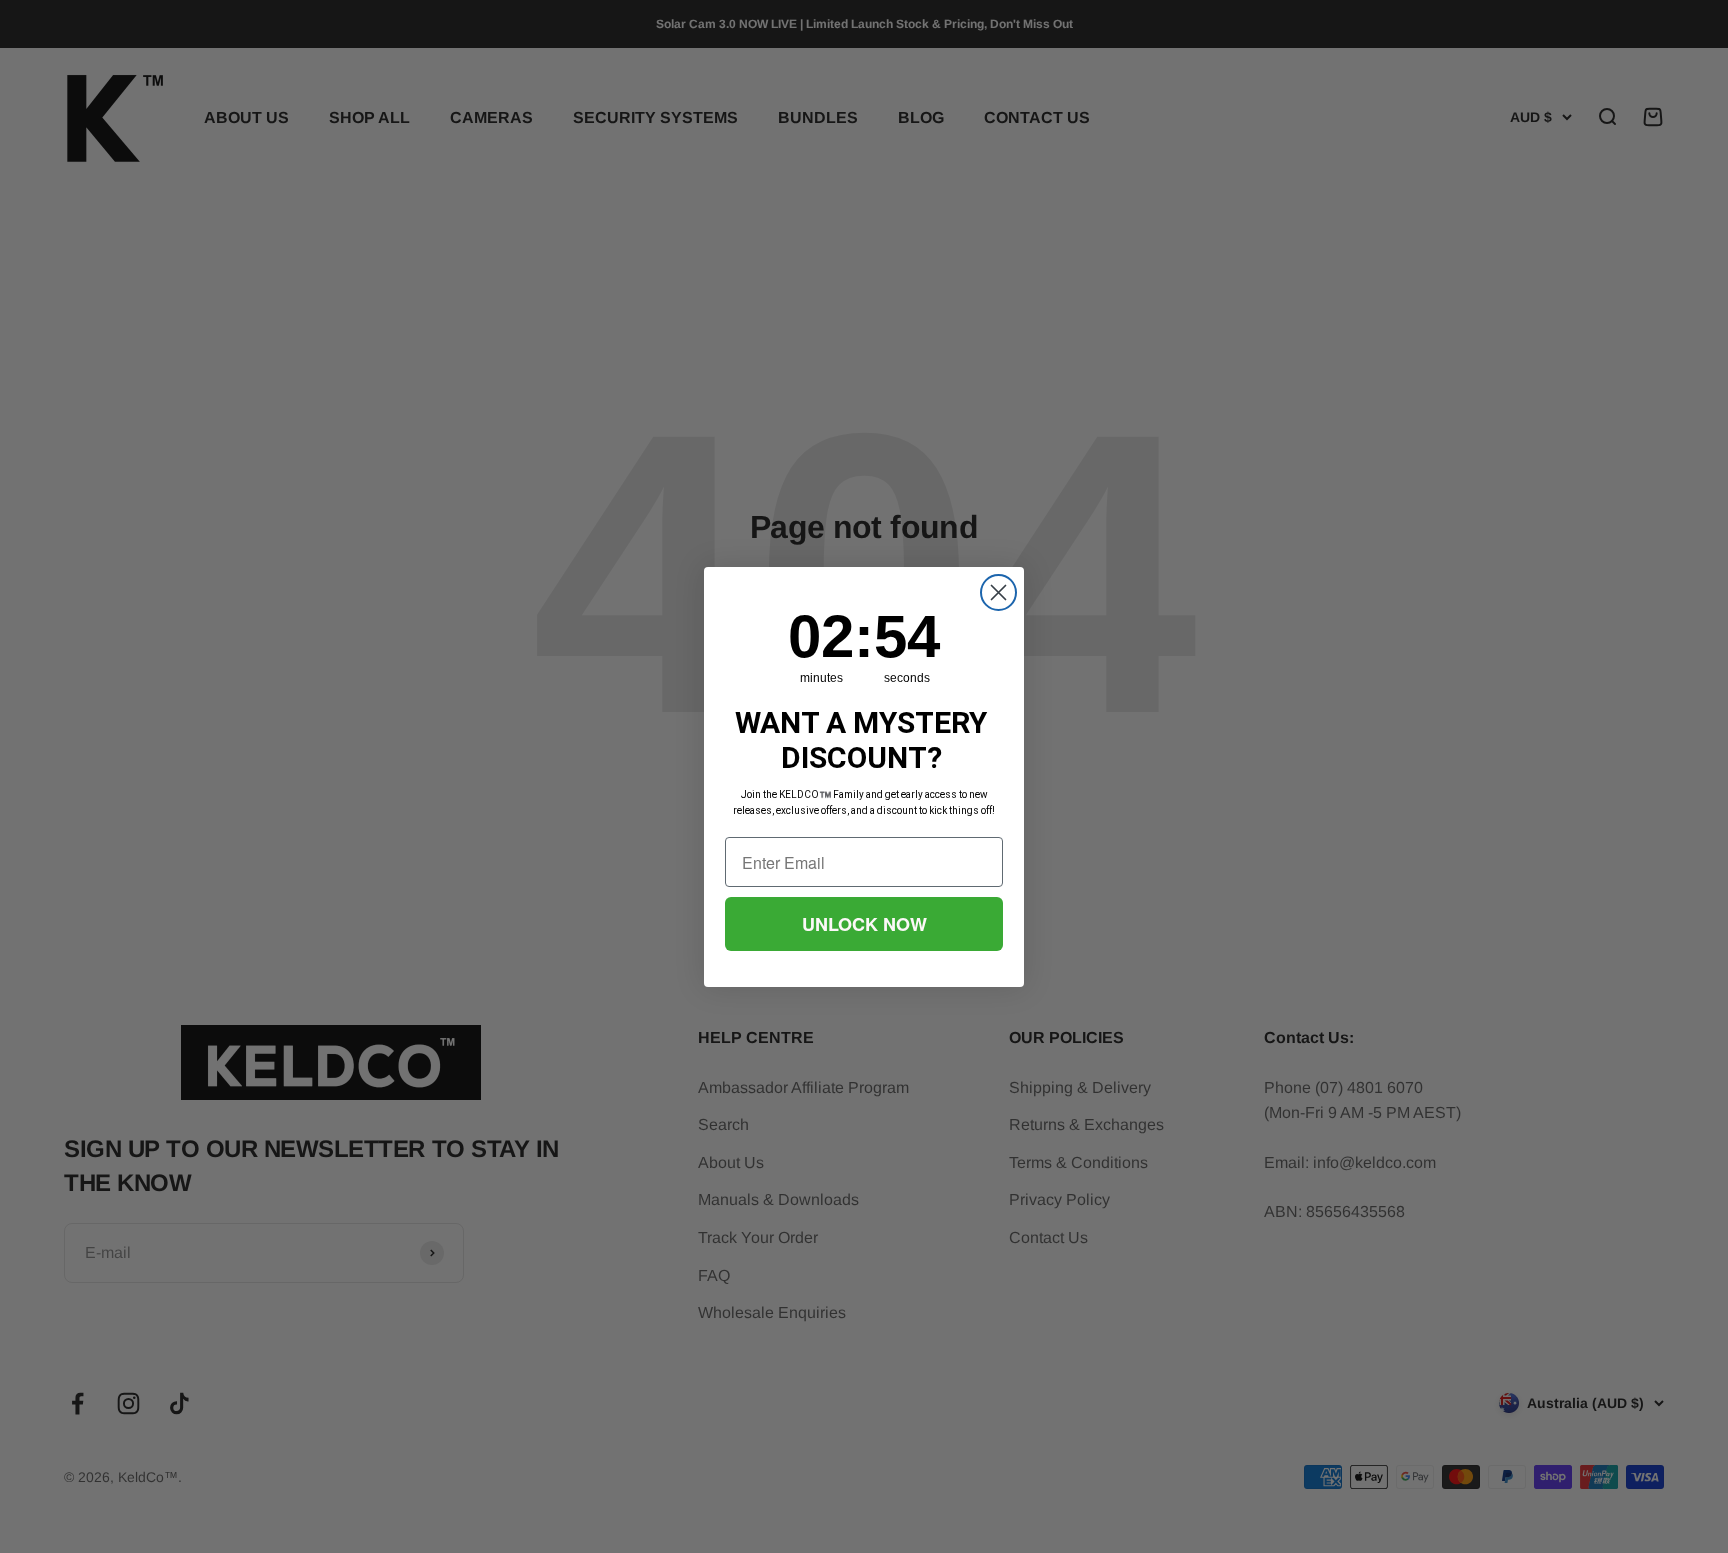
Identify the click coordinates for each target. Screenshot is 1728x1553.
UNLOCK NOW (864, 924)
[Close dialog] (998, 592)
